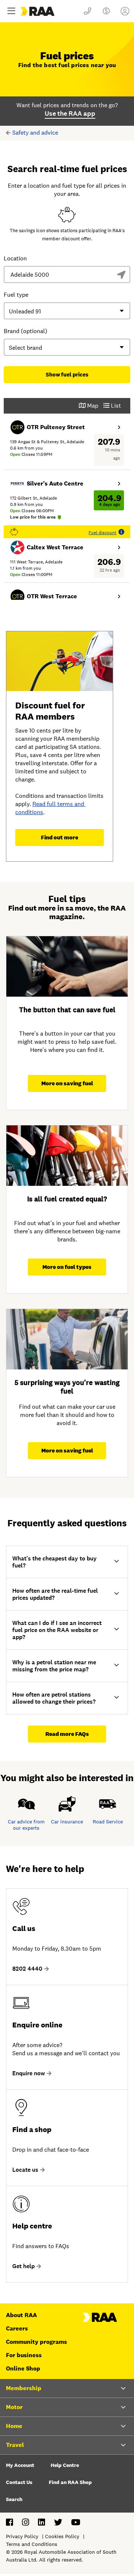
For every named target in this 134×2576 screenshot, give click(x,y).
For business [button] (24, 2355)
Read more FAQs (67, 1734)
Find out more (60, 837)
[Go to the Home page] (50, 11)
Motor (14, 2407)
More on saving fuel (67, 1083)
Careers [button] (17, 2328)
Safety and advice (35, 133)
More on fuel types (67, 1267)
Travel (15, 2445)
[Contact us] (87, 11)
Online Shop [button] (23, 2368)
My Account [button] (20, 2465)
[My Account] (125, 11)
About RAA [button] (21, 2315)
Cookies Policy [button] (62, 2536)
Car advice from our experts (26, 1825)
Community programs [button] (36, 2342)
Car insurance (67, 1822)
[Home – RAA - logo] (100, 2320)
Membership (24, 2388)
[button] (67, 1562)
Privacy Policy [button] (22, 2536)
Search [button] (14, 2499)
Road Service (108, 1822)
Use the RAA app (70, 113)
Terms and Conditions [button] (32, 2544)
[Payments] (106, 11)
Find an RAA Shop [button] (70, 2482)
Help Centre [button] (65, 2465)
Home (14, 2426)
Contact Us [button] (19, 2482)
